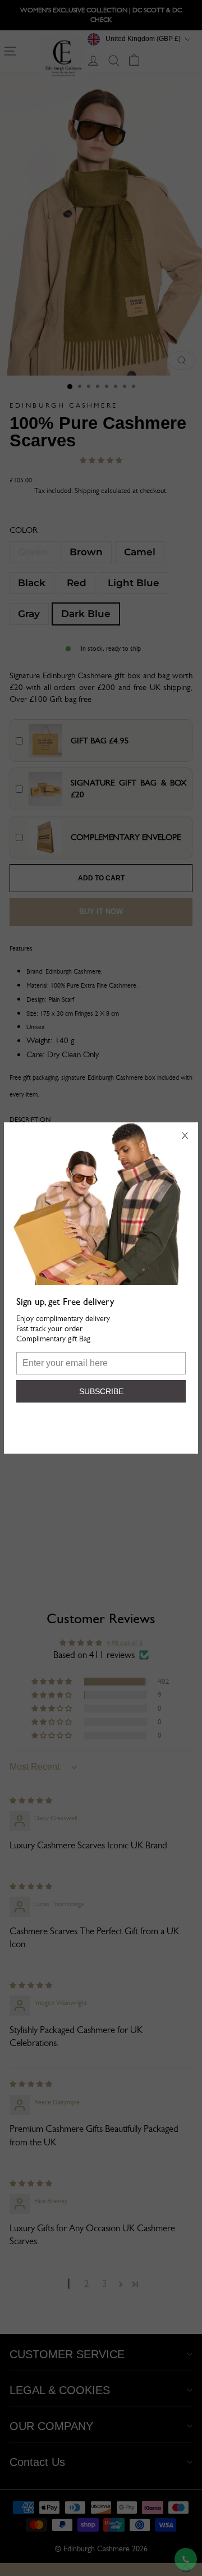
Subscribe (101, 1391)
